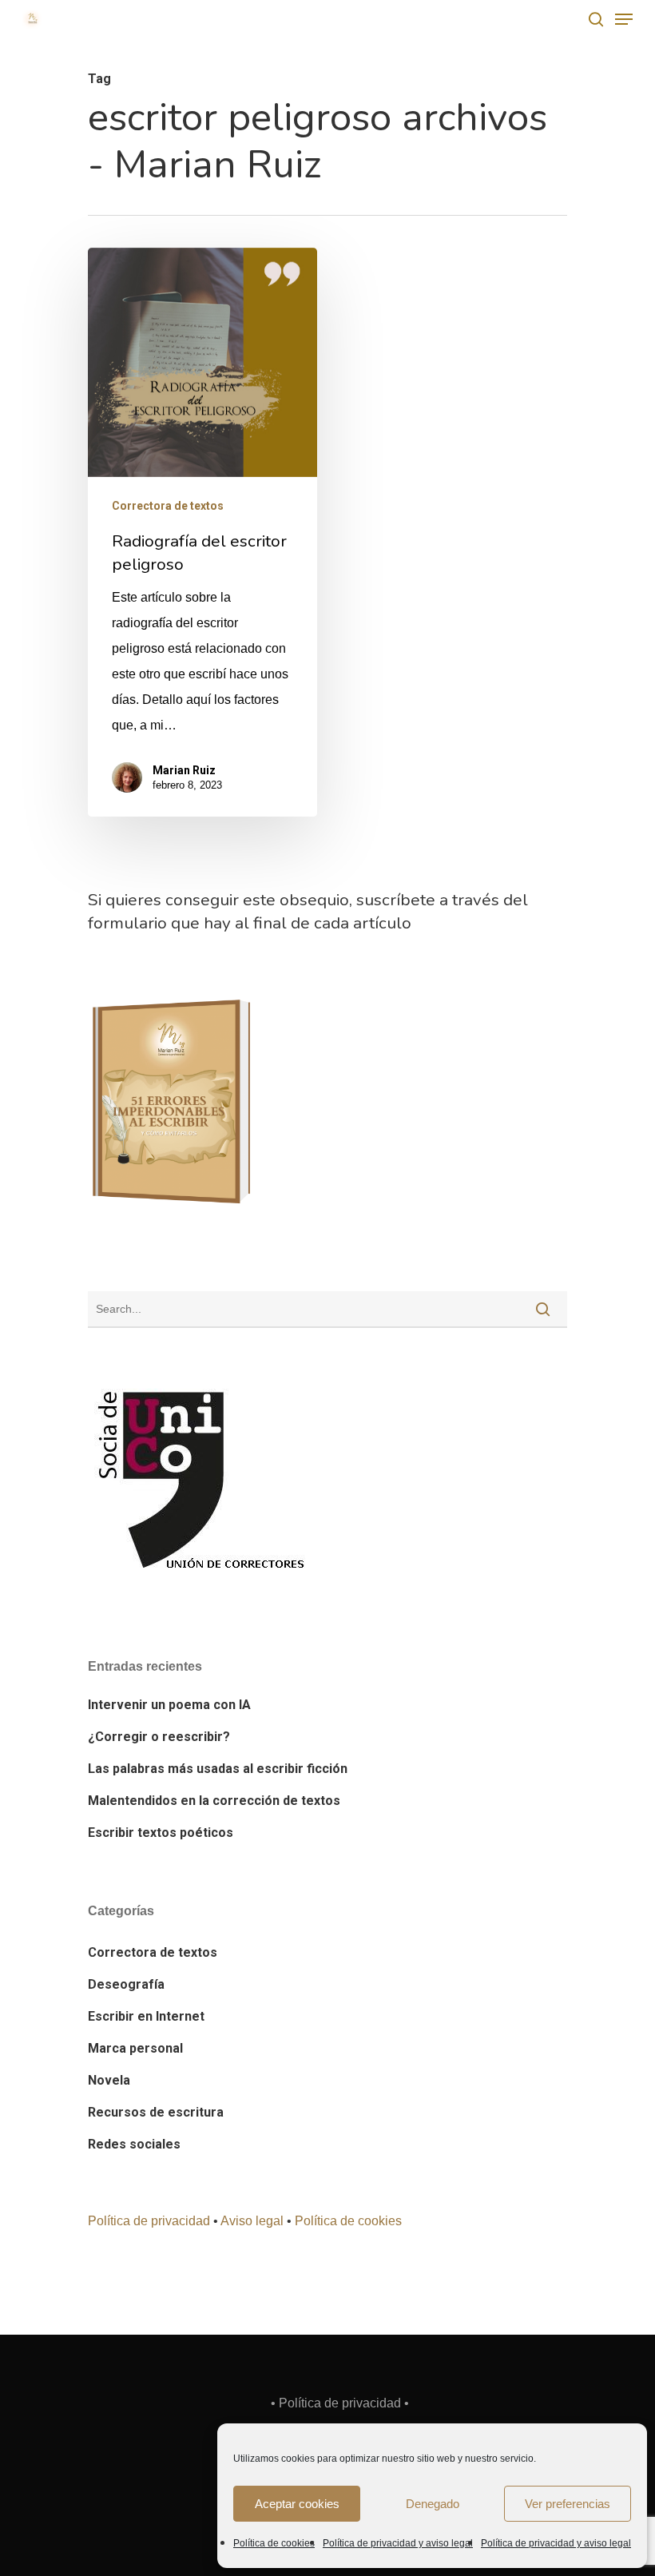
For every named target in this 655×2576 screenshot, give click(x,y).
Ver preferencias (568, 2504)
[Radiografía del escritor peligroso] (202, 533)
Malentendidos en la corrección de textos (214, 1801)
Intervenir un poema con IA (169, 1705)
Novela (109, 2080)
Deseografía (126, 1984)
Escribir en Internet (146, 2016)
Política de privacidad (149, 2221)
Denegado (433, 2504)
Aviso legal (252, 2221)
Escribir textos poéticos (161, 1833)
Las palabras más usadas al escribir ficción (218, 1769)
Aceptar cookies (297, 2504)
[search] (596, 19)
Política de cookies (274, 2543)
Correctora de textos (168, 506)
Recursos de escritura (156, 2112)
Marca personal (135, 2048)
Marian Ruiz (184, 770)
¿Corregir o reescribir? (159, 1737)
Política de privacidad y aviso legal (398, 2543)
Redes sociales (134, 2144)
